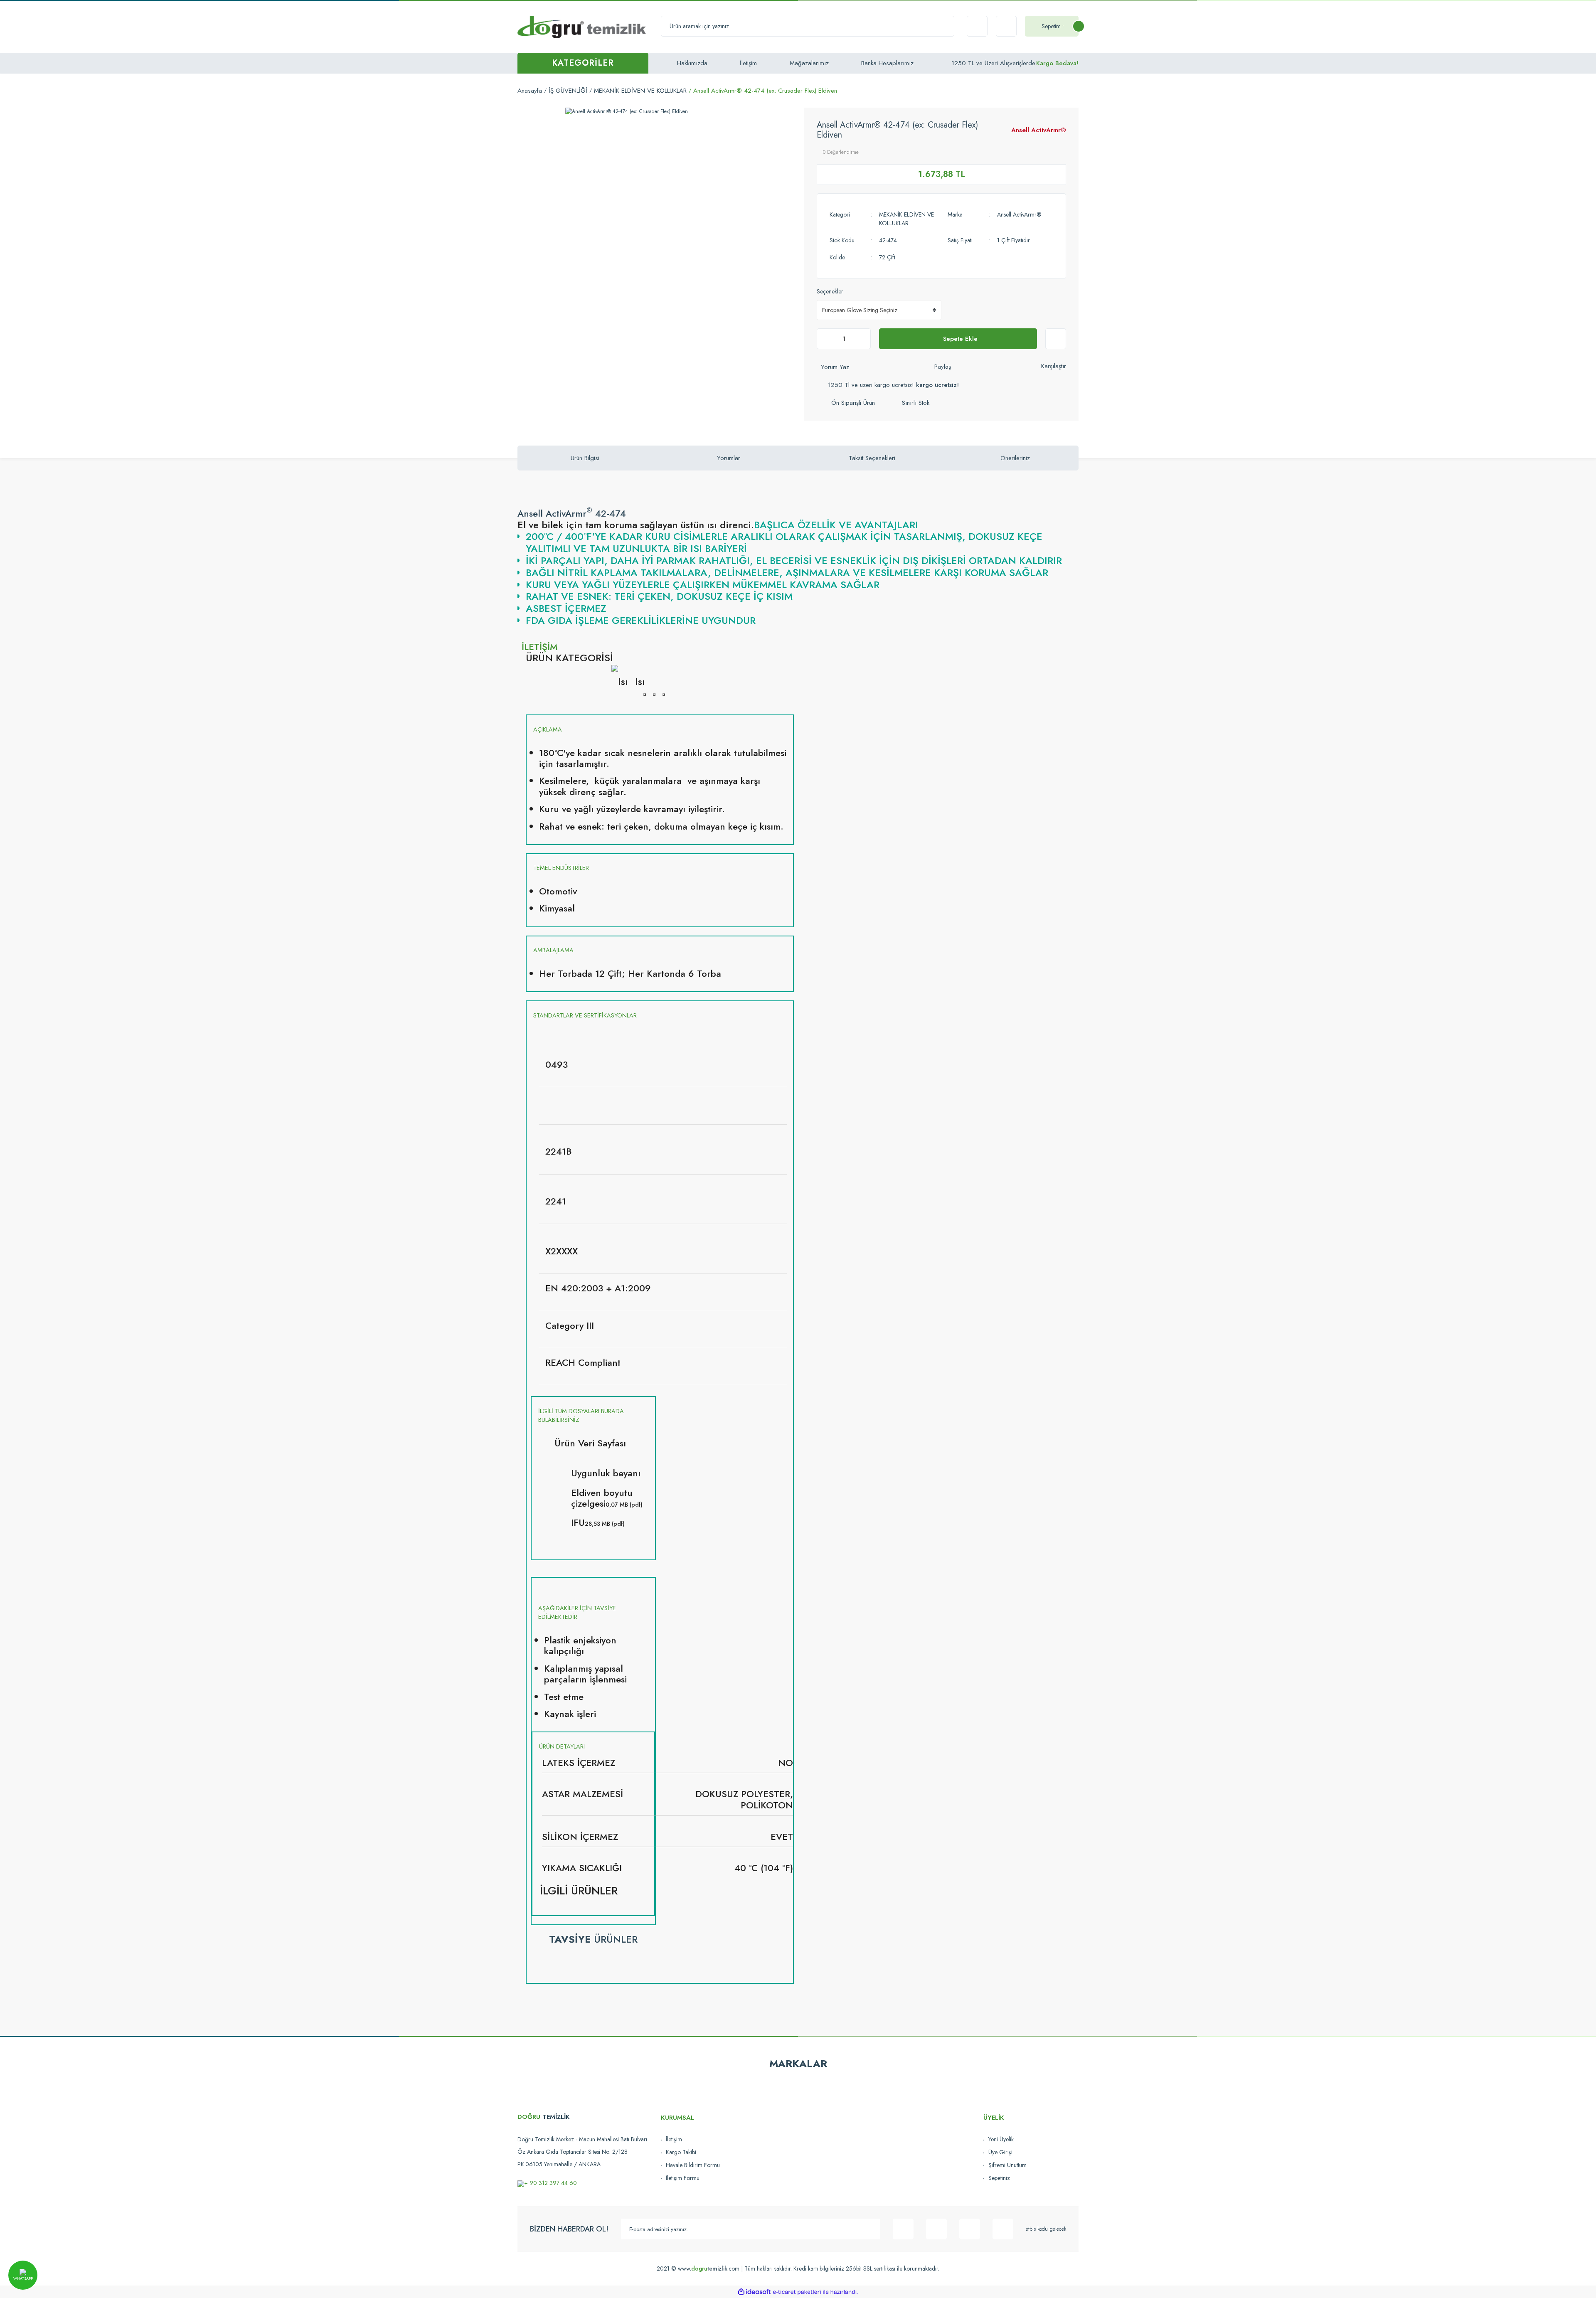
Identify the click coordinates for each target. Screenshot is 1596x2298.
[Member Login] (1006, 26)
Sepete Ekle (960, 339)
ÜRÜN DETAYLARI (562, 1746)
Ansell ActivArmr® (1039, 130)
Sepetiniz (999, 2178)
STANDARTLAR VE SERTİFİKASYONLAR (585, 1015)
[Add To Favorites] (1056, 339)
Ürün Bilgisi (585, 458)
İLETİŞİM (540, 647)
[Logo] (582, 27)
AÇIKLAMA (548, 729)
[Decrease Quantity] (825, 339)
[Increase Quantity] (862, 339)
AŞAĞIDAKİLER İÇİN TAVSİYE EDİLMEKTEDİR (577, 1612)
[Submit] (870, 2229)
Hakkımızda (692, 63)
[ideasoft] (754, 2292)
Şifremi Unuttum (1007, 2165)
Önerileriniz (1015, 458)
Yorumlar (729, 458)
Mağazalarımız (809, 63)
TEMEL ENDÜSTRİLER (561, 868)
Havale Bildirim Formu (693, 2165)
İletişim (748, 63)
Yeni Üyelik (1001, 2139)
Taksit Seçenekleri (872, 458)
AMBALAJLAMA (553, 950)
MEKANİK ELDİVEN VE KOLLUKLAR (906, 219)
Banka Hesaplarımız (887, 63)
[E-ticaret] (797, 2292)
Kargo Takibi (681, 2152)
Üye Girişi (1000, 2152)
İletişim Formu (683, 2178)
